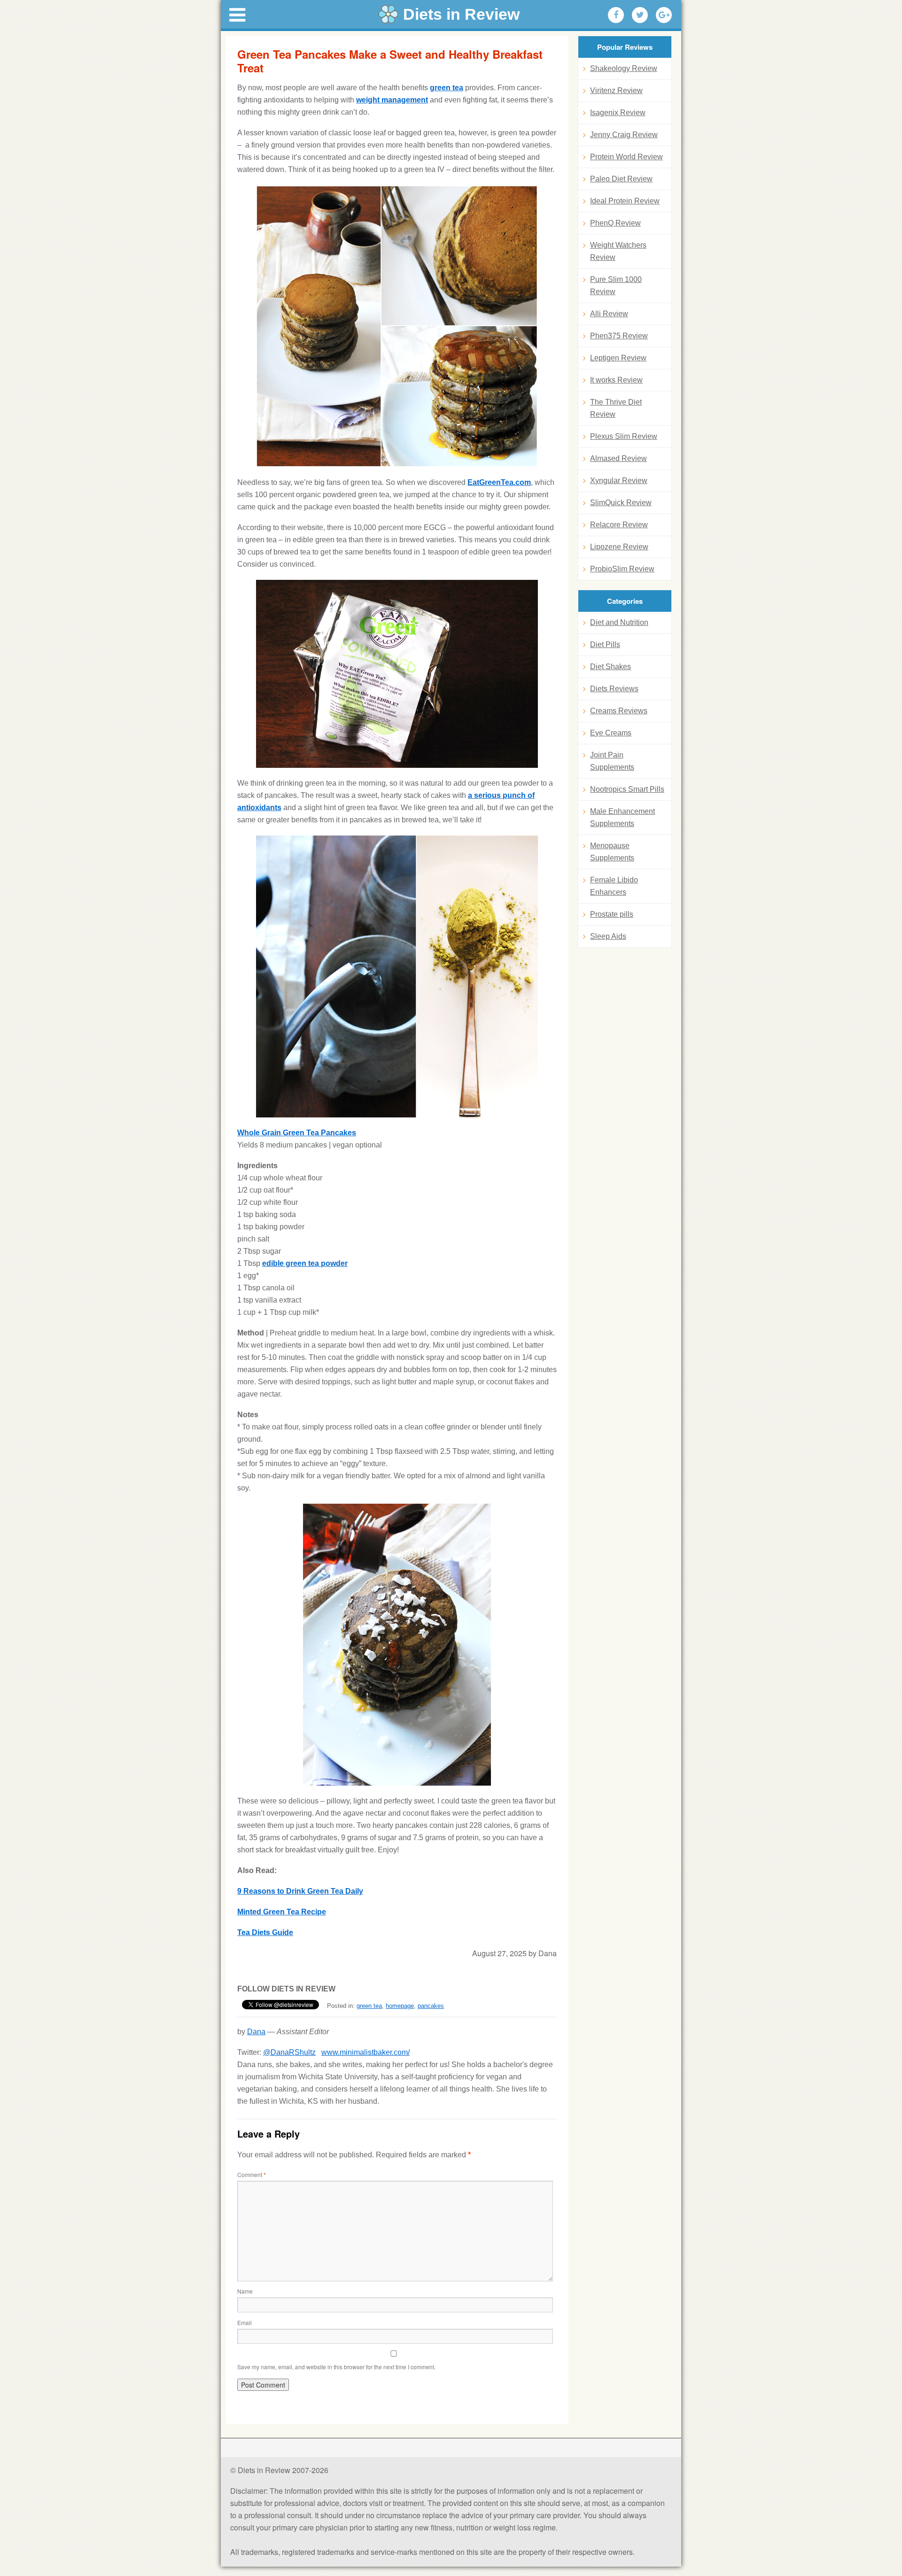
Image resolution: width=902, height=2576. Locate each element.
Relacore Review (619, 525)
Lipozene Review (619, 547)
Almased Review (618, 458)
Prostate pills (612, 914)
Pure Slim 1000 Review (616, 285)
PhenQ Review (615, 223)
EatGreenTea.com (499, 482)
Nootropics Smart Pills (627, 789)
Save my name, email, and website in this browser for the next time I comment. (336, 2367)
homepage (400, 2006)
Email (245, 2322)
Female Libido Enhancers (614, 886)
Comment (252, 2174)
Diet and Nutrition (619, 622)
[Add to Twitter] (640, 15)
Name (245, 2291)
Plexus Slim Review (624, 436)
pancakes (431, 2006)
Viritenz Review (616, 90)
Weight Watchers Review (618, 251)
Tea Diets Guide (265, 1932)
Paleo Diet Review (621, 179)
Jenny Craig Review (624, 135)
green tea (447, 88)
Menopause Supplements (612, 852)
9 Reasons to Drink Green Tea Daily (300, 1891)
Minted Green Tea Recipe (282, 1912)
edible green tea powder (305, 1263)
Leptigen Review (618, 358)
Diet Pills (605, 644)
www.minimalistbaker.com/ (365, 2052)
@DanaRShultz (289, 2052)
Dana (256, 2032)
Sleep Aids (608, 936)
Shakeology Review (624, 68)
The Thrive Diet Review (616, 408)
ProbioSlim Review (622, 569)
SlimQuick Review (621, 503)
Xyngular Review (619, 480)
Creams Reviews (619, 711)
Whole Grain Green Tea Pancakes (297, 1133)
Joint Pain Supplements (612, 761)
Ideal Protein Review (625, 201)
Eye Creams (611, 733)
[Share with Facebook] (616, 15)
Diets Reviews (614, 689)
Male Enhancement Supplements (622, 817)
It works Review (616, 380)
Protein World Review (626, 157)
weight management (392, 100)
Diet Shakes (610, 667)
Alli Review (609, 314)
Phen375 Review (619, 336)
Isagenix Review (618, 113)
